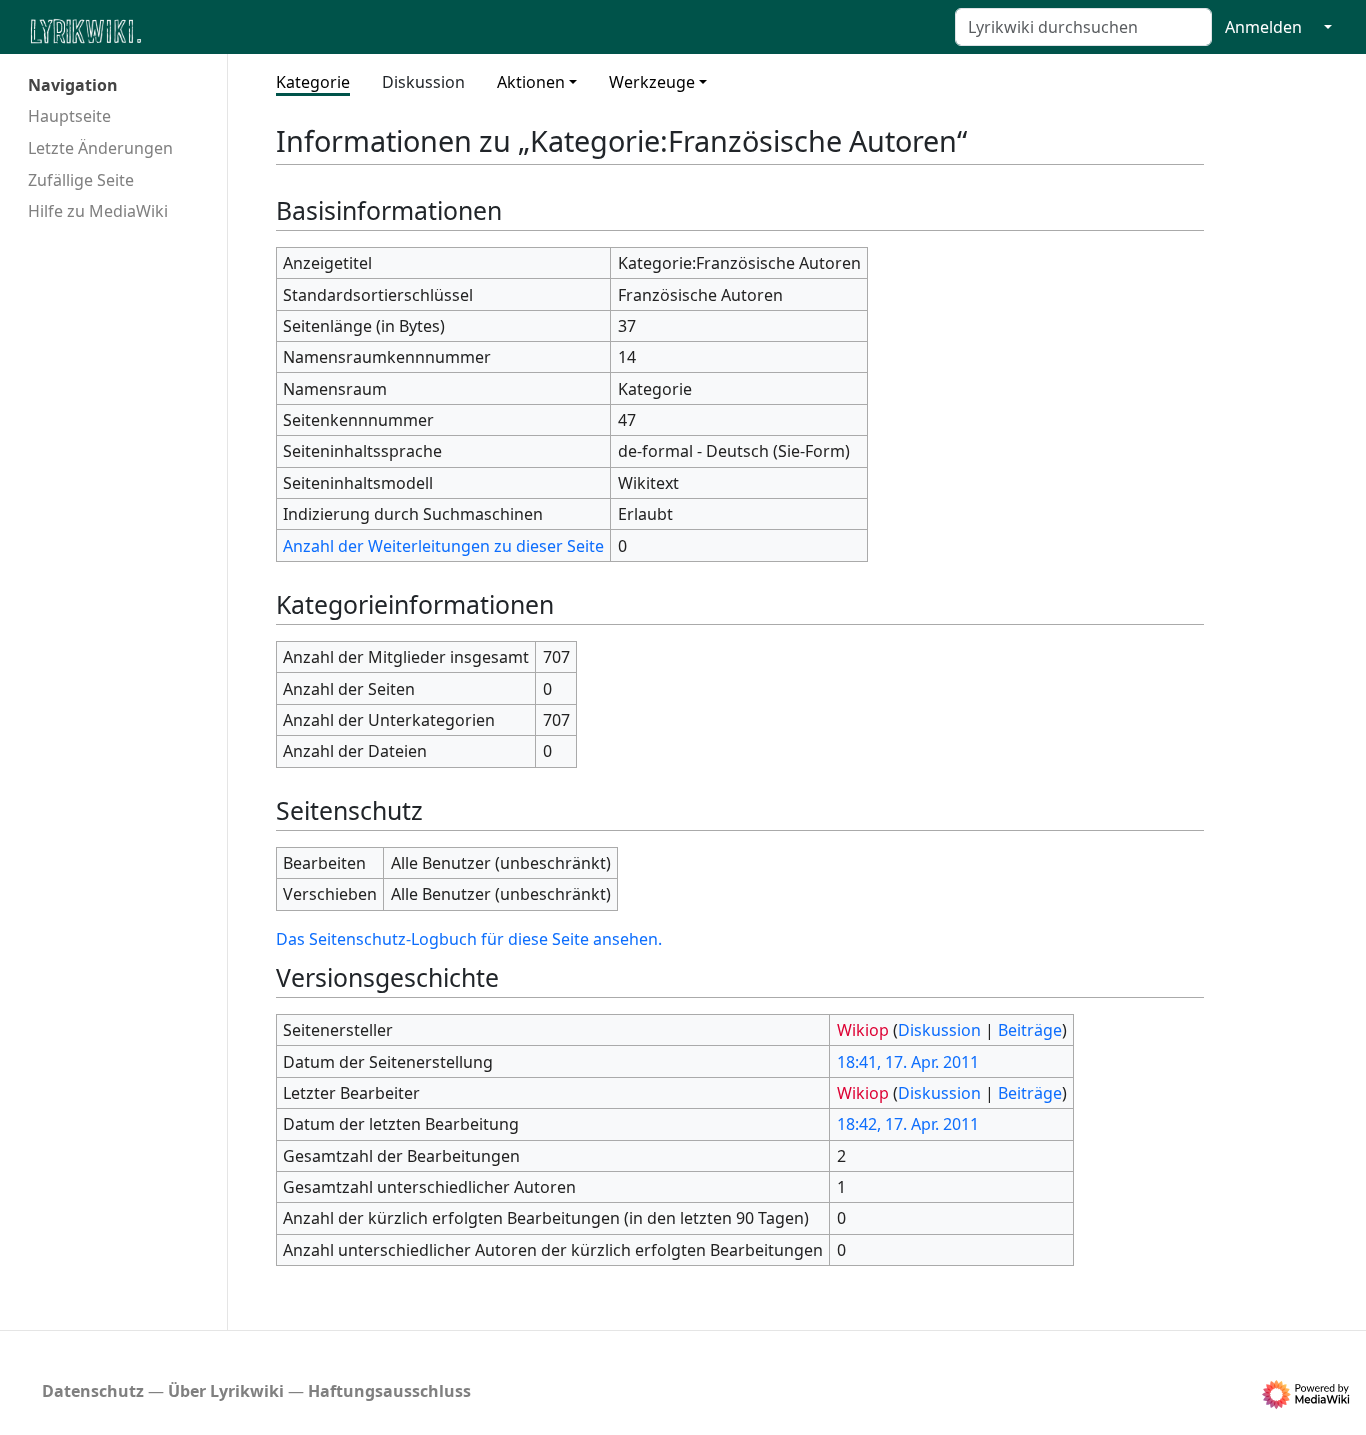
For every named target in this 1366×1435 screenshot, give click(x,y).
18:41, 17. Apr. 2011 (908, 1062)
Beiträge (1030, 1030)
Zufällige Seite (81, 180)
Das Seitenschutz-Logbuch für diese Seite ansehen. (469, 939)
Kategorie (313, 82)
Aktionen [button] (531, 82)
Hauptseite (69, 116)
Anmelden (1263, 27)
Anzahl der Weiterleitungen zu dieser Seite (443, 546)
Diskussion (423, 82)
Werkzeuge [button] (652, 82)
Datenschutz (93, 1391)
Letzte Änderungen (100, 148)
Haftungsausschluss (389, 1391)
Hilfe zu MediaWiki (98, 211)
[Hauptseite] (183, 29)
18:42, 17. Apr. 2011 (908, 1124)
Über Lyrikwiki (226, 1391)
